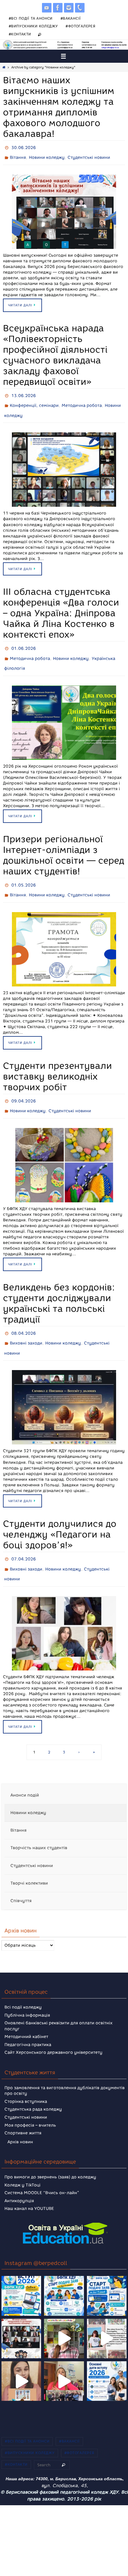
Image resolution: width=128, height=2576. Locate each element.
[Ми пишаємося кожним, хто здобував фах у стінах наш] (107, 2314)
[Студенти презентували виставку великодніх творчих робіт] (64, 1149)
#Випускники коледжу (33, 26)
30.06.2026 (24, 147)
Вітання (18, 156)
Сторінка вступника (26, 2077)
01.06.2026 (24, 641)
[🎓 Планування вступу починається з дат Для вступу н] (107, 2356)
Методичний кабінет (26, 2012)
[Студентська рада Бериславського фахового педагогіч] (21, 2356)
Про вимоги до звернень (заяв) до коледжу (50, 2152)
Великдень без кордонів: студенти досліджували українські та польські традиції (59, 1287)
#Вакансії (71, 18)
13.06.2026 (24, 392)
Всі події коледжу (23, 1983)
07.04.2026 (24, 1538)
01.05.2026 (24, 874)
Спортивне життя (23, 2109)
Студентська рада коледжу (33, 2085)
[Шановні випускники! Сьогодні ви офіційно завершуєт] (21, 2314)
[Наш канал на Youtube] (47, 8)
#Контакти (20, 34)
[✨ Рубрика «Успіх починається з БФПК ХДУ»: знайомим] (64, 2356)
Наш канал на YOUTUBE (29, 2184)
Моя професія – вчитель (30, 2101)
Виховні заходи (26, 1325)
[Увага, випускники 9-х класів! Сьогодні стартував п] (107, 2271)
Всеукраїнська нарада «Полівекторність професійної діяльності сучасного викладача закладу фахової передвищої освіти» (55, 352)
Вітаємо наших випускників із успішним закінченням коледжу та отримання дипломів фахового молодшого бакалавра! (59, 107)
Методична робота (82, 401)
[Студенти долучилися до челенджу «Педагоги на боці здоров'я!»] (64, 1609)
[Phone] (80, 8)
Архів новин (20, 2117)
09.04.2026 (24, 1087)
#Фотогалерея (80, 26)
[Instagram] (69, 8)
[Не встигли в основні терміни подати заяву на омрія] (21, 2271)
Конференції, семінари (34, 401)
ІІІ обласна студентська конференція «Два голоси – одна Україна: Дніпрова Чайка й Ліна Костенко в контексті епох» (61, 606)
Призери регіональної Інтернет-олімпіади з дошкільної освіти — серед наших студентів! (64, 844)
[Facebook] (58, 8)
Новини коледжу (47, 156)
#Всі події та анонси (31, 18)
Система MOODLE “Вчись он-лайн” (42, 2168)
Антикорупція (19, 2176)
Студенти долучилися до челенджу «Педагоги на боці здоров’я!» (60, 1514)
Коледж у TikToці (22, 2160)
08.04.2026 (24, 1316)
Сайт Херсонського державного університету (53, 2028)
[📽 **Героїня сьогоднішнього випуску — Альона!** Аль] (64, 2314)
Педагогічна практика (28, 2020)
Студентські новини (89, 156)
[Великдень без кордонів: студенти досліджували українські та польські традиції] (64, 1387)
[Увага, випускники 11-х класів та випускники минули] (64, 2271)
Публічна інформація (27, 1991)
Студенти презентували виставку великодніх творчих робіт (57, 1063)
